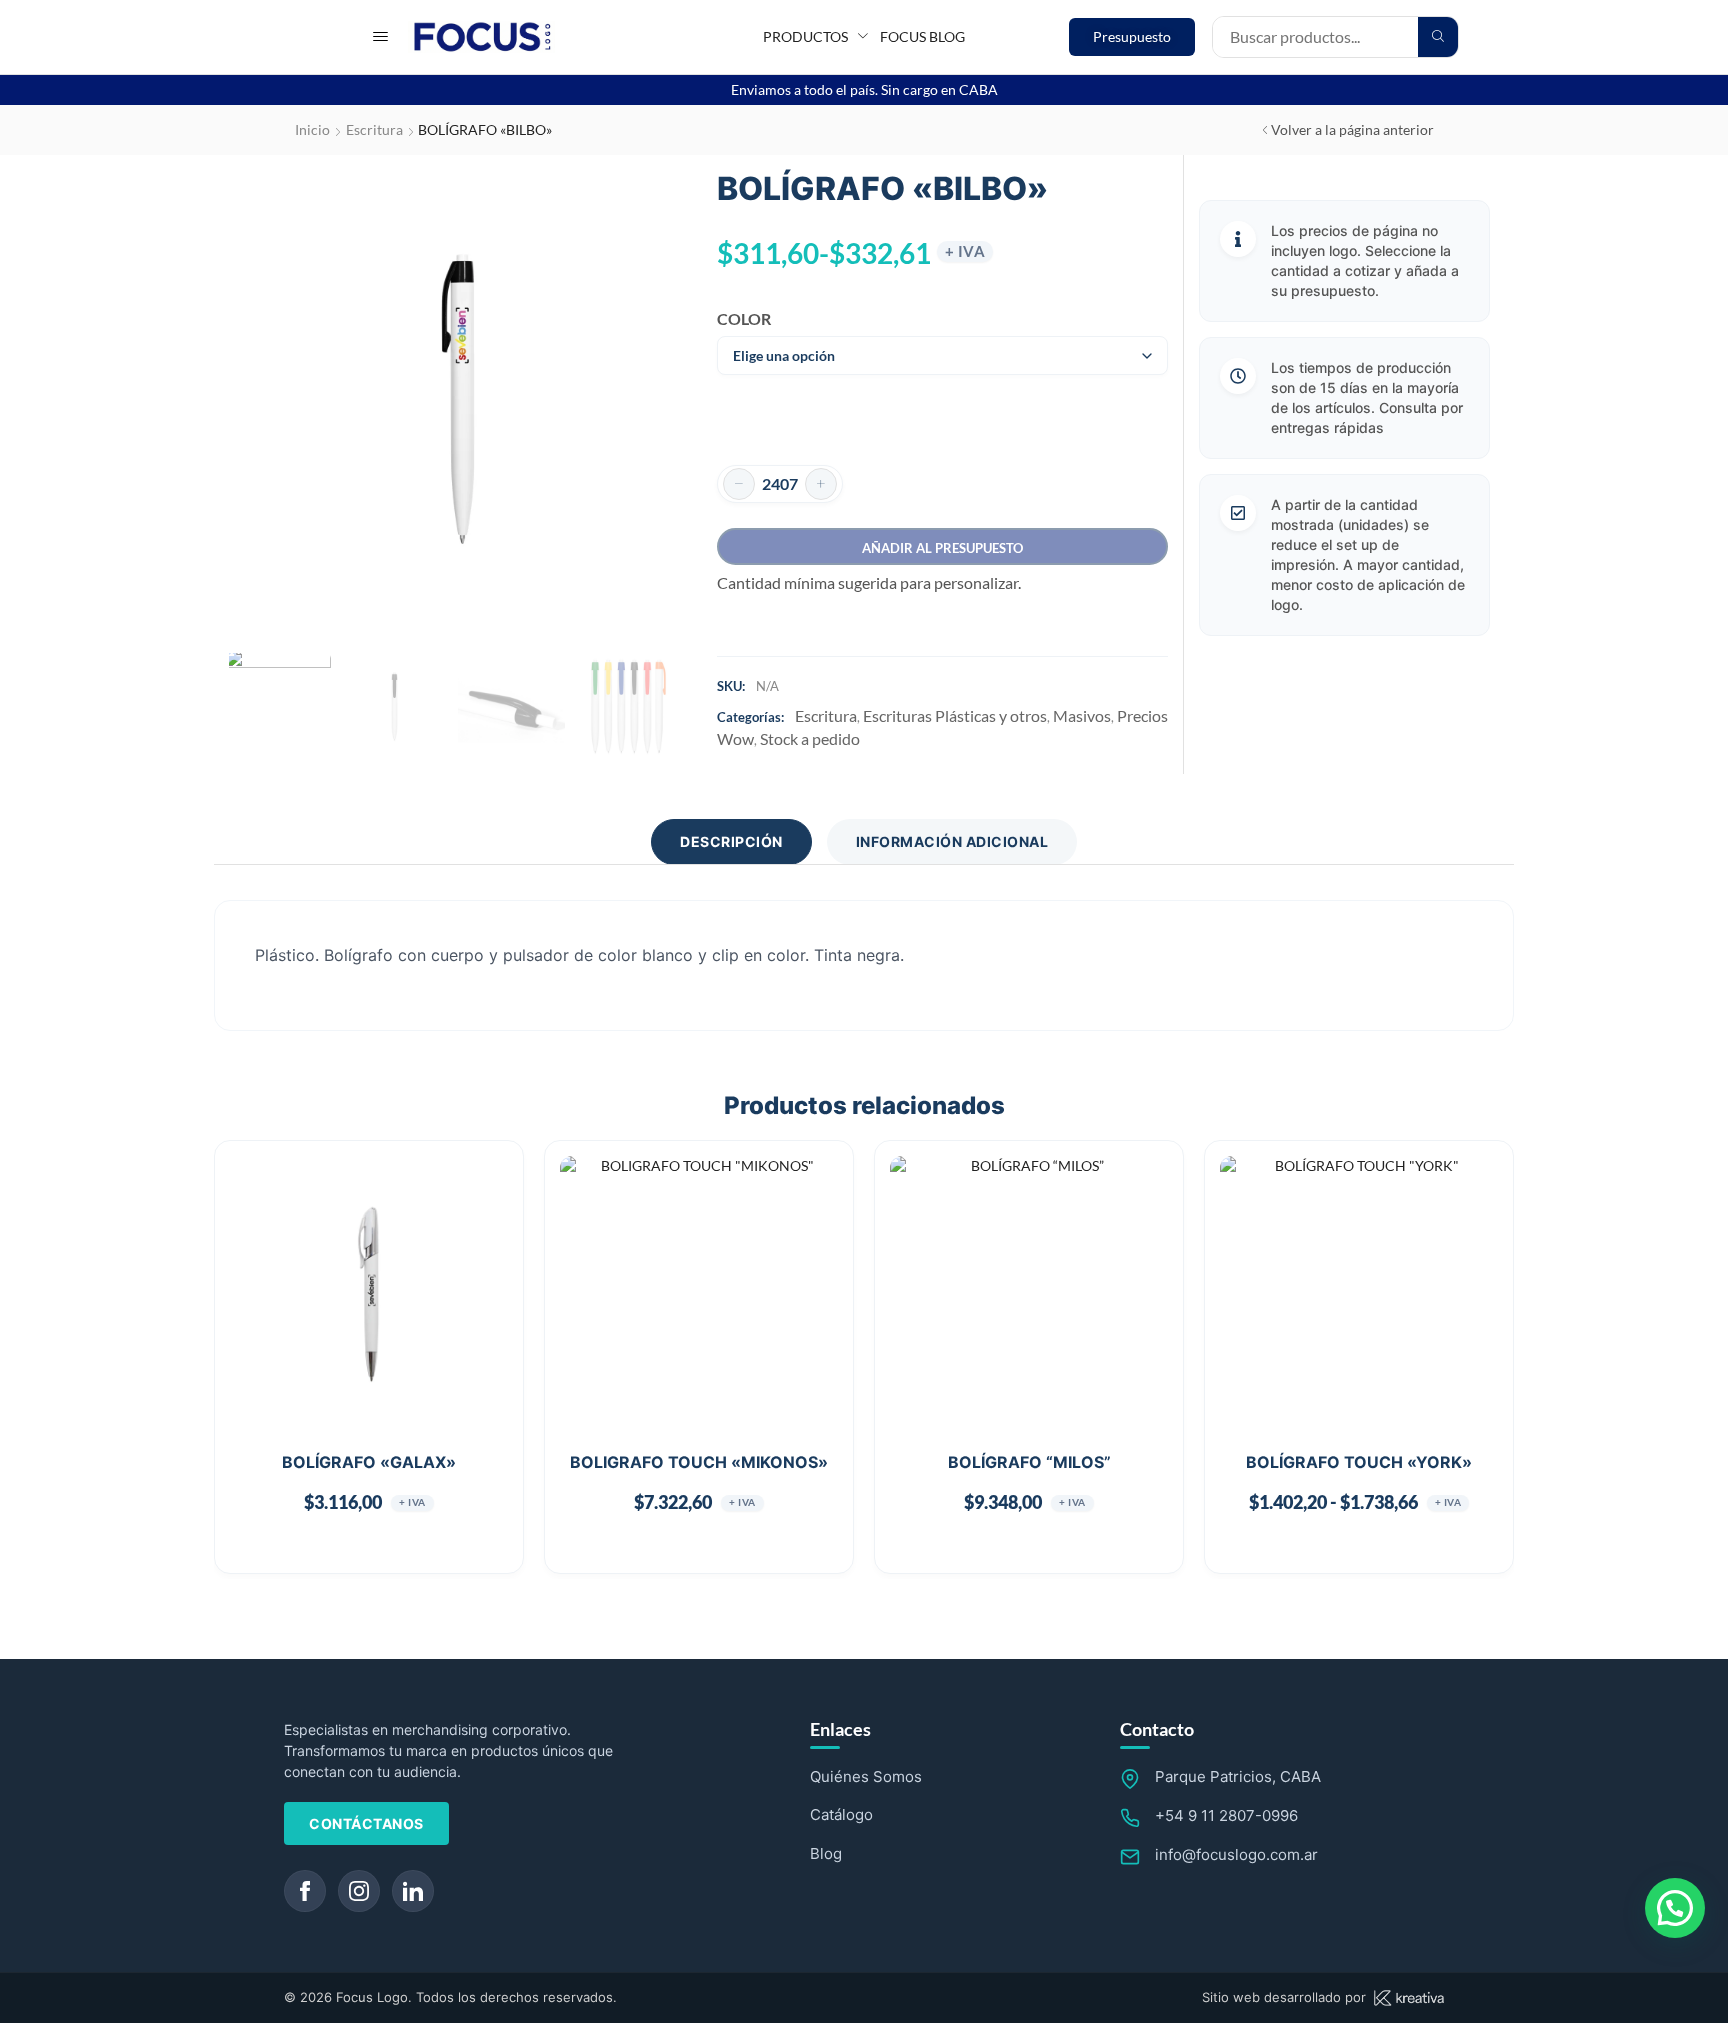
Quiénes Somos (866, 1776)
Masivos (1082, 715)
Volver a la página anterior (1352, 129)
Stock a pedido (810, 738)
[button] (380, 36)
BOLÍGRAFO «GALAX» (369, 1462)
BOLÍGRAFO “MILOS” (1029, 1462)
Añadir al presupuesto (942, 548)
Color (744, 318)
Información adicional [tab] (952, 841)
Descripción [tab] (731, 841)
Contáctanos (366, 1823)
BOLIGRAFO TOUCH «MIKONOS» (699, 1462)
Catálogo (841, 1814)
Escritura (374, 129)
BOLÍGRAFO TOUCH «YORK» (1359, 1462)
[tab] (731, 842)
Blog (826, 1853)
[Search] (1438, 37)
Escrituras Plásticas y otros (955, 715)
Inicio (312, 129)
